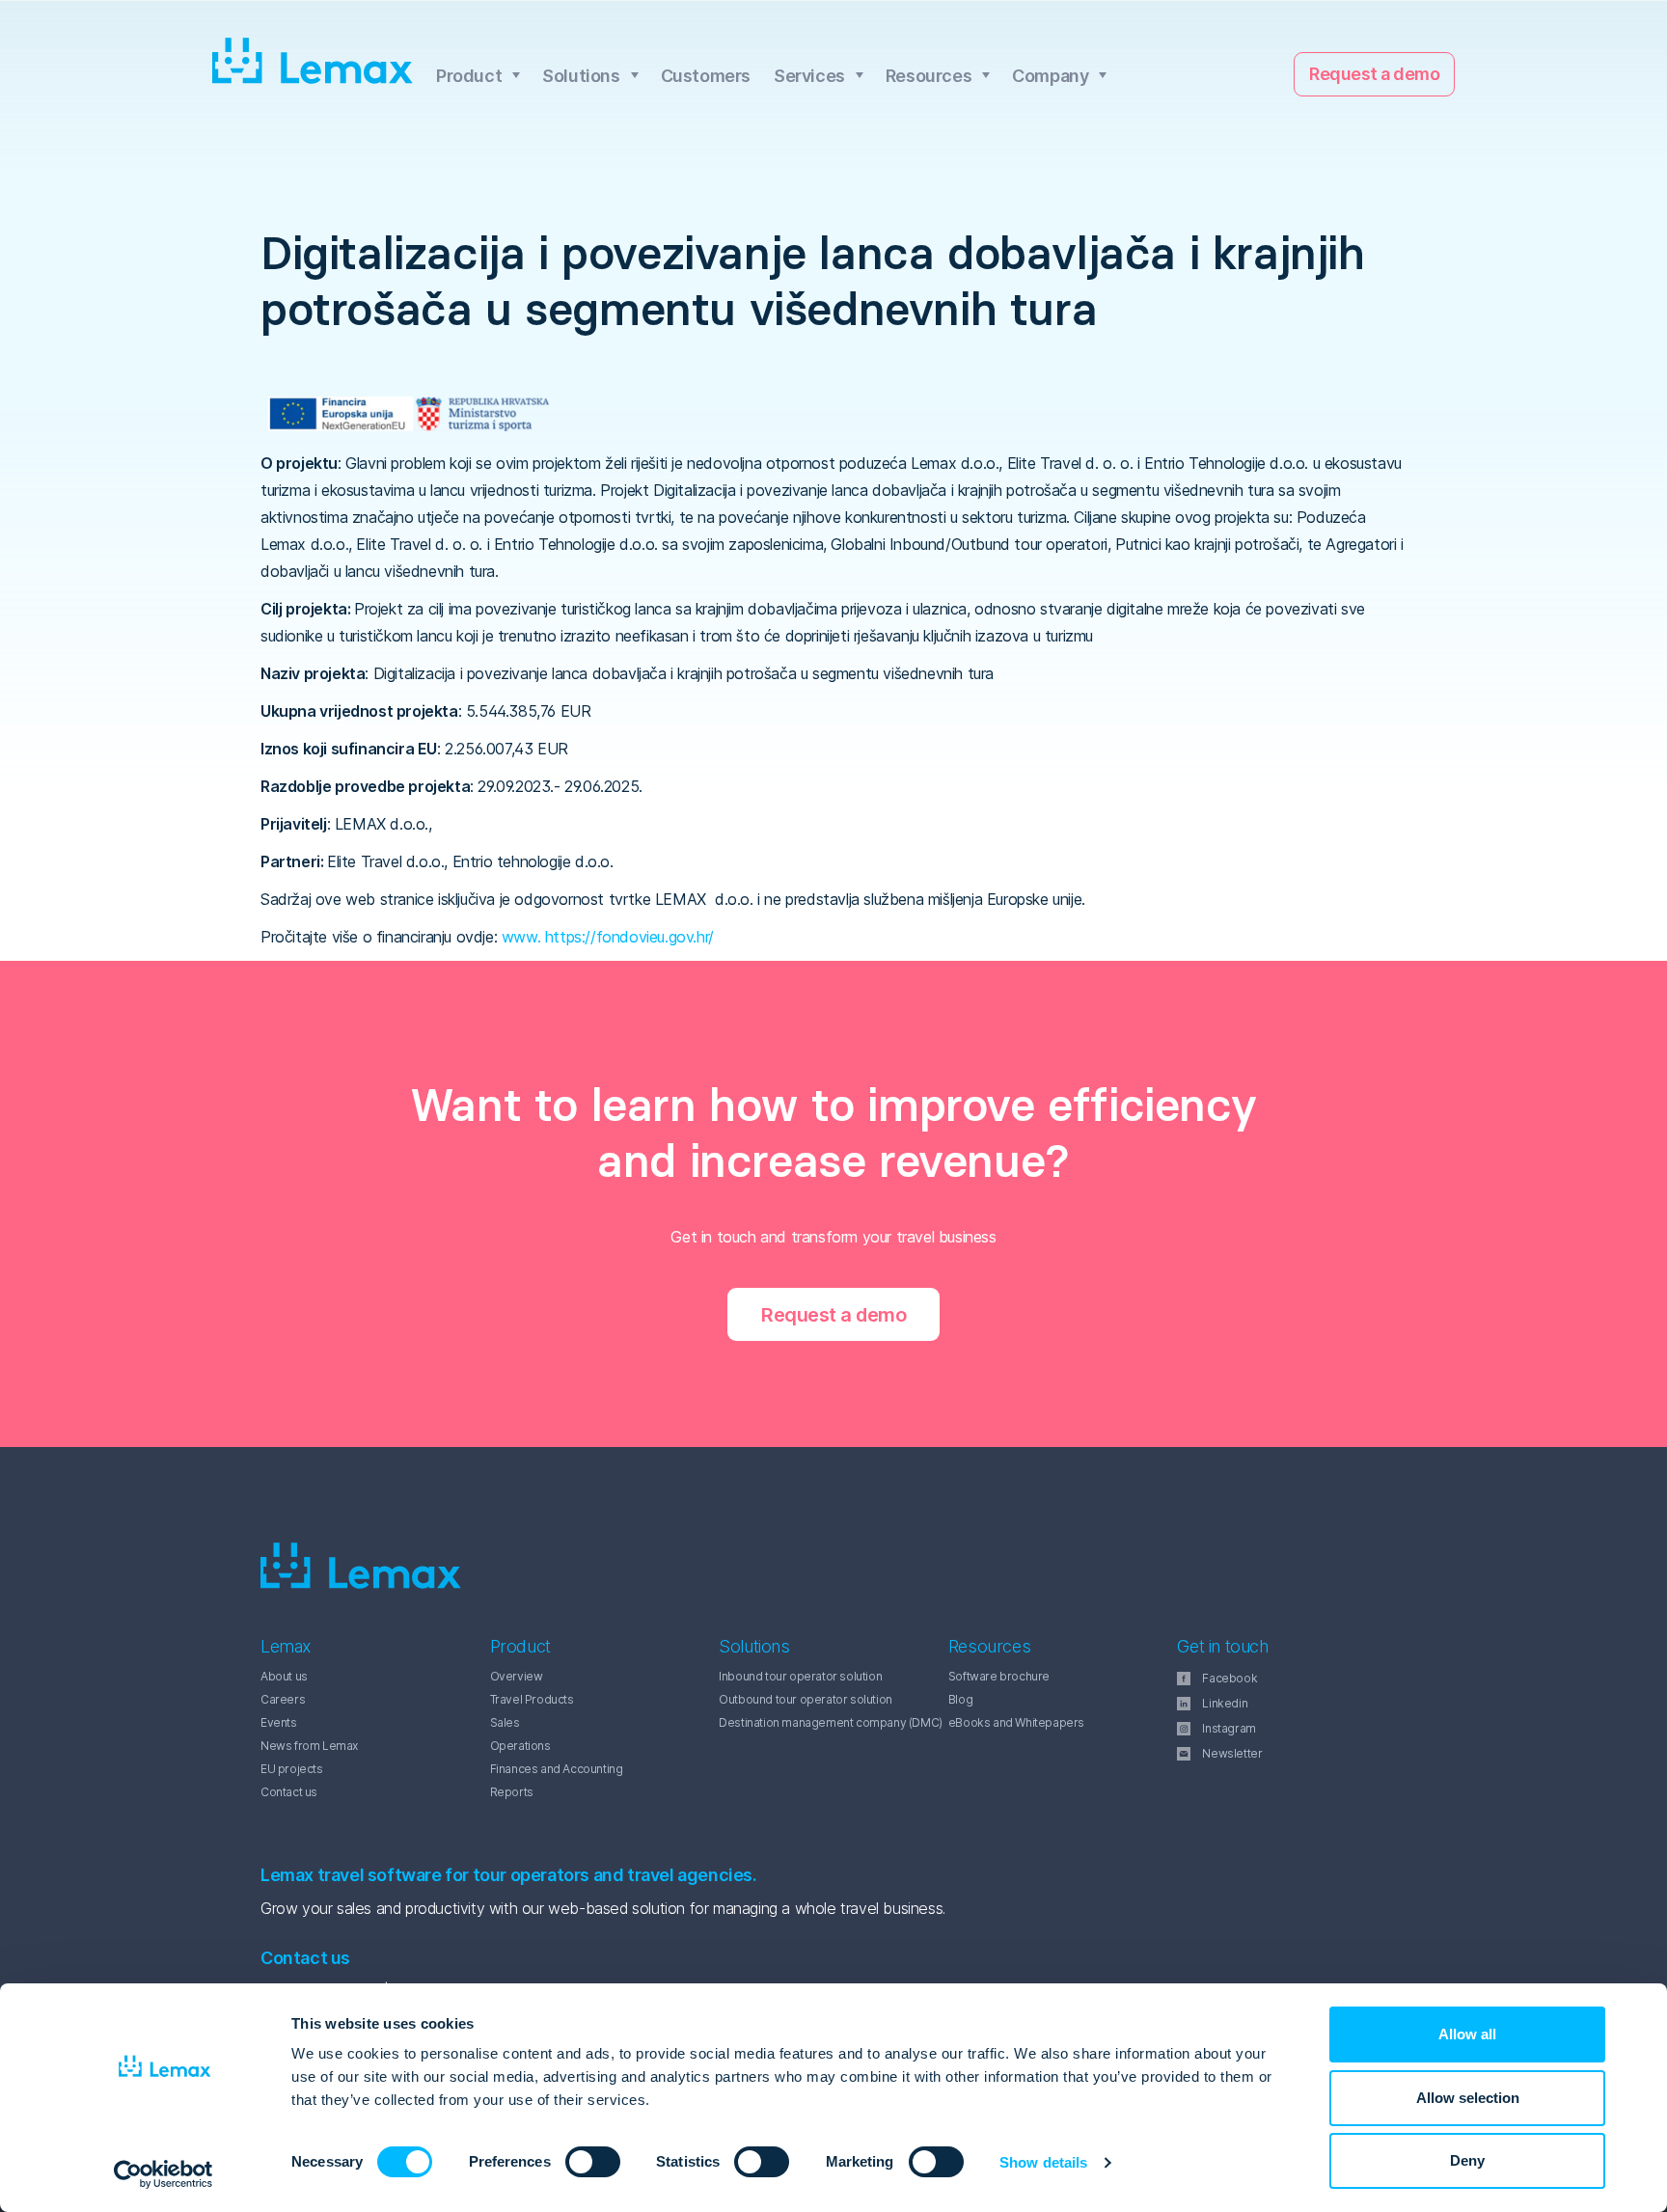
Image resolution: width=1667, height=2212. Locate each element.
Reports (512, 1792)
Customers (706, 76)
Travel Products (532, 1699)
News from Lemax (309, 1746)
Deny (1467, 2160)
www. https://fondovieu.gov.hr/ (608, 937)
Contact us (289, 1792)
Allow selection (1468, 2098)
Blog (960, 1699)
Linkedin (1225, 1703)
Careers (283, 1699)
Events (279, 1722)
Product (469, 76)
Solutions (581, 76)
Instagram (1229, 1728)
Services (809, 76)
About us (284, 1676)
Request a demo (1374, 74)
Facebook (1230, 1678)
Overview (517, 1676)
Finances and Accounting (557, 1769)
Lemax (313, 62)
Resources (929, 76)
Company (1050, 76)
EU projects (292, 1769)
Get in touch (1222, 1646)
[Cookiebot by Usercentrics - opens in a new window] (164, 2174)
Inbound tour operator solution (800, 1676)
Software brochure (999, 1676)
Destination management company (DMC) (831, 1722)
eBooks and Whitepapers (1016, 1722)
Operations (520, 1746)
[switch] (572, 2162)
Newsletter (1232, 1753)
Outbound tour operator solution (806, 1699)
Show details (1043, 2162)
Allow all (1467, 2034)
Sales (505, 1722)
